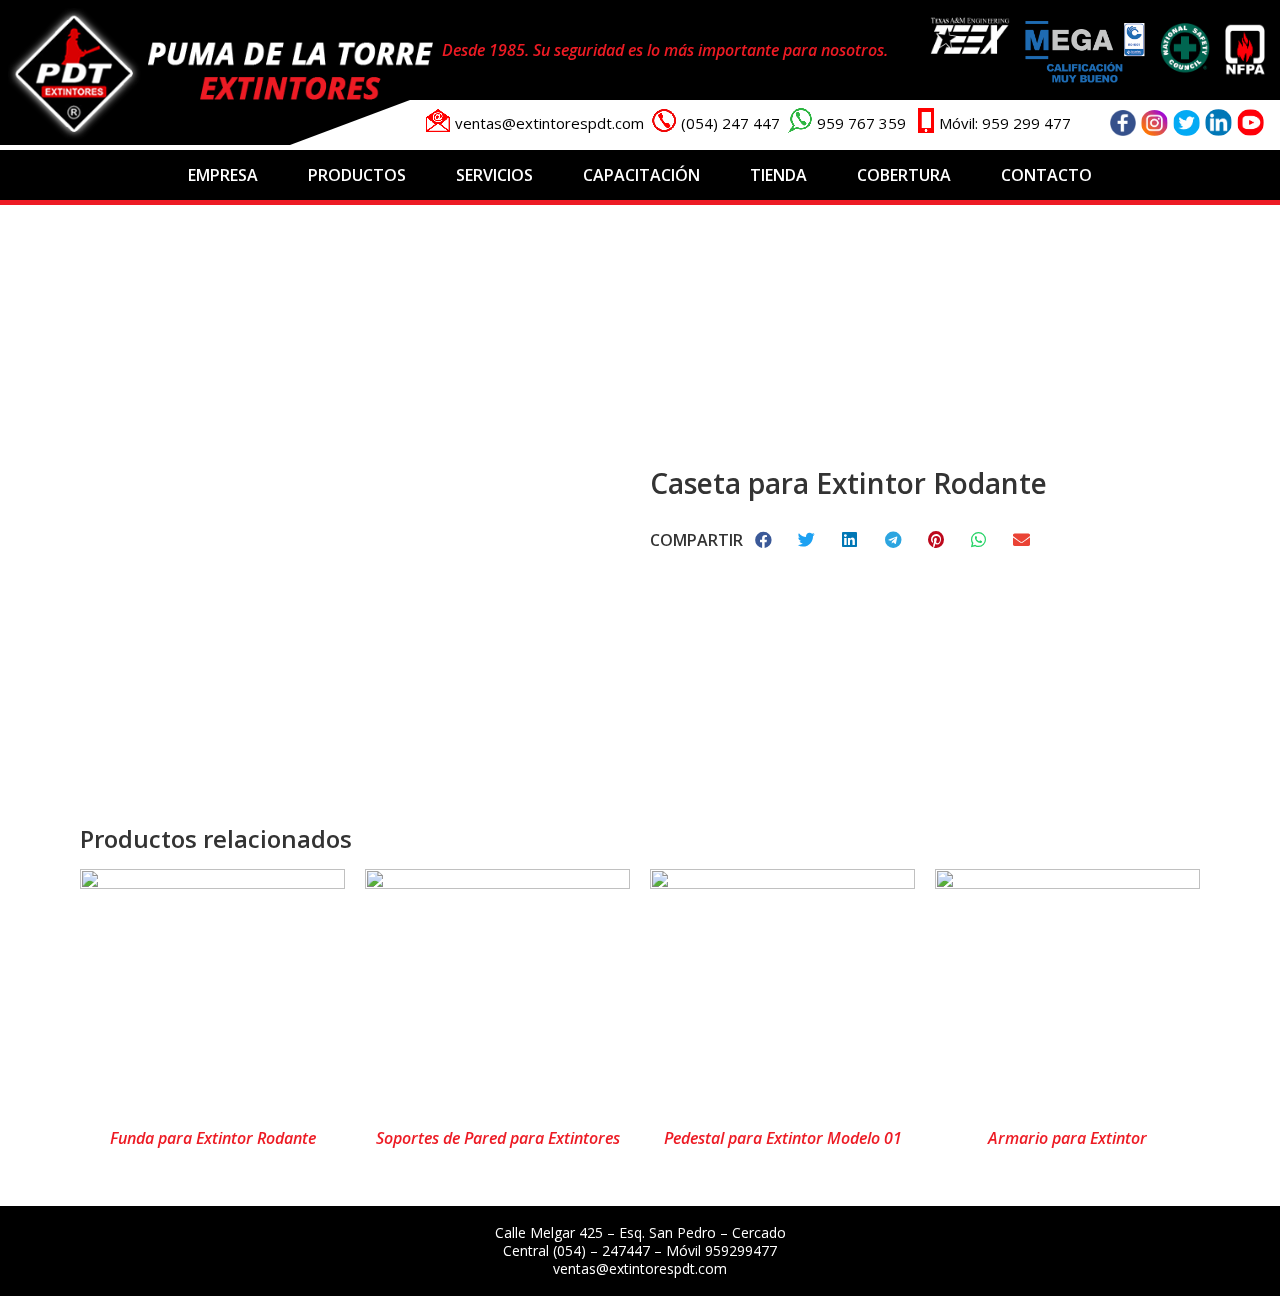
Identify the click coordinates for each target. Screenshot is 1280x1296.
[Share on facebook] (764, 539)
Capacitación (641, 175)
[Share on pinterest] (936, 539)
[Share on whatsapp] (979, 539)
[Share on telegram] (893, 539)
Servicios (494, 175)
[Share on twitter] (807, 539)
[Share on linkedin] (850, 539)
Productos (357, 175)
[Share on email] (1022, 539)
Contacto (1046, 175)
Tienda (778, 175)
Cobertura (904, 175)
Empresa (223, 175)
